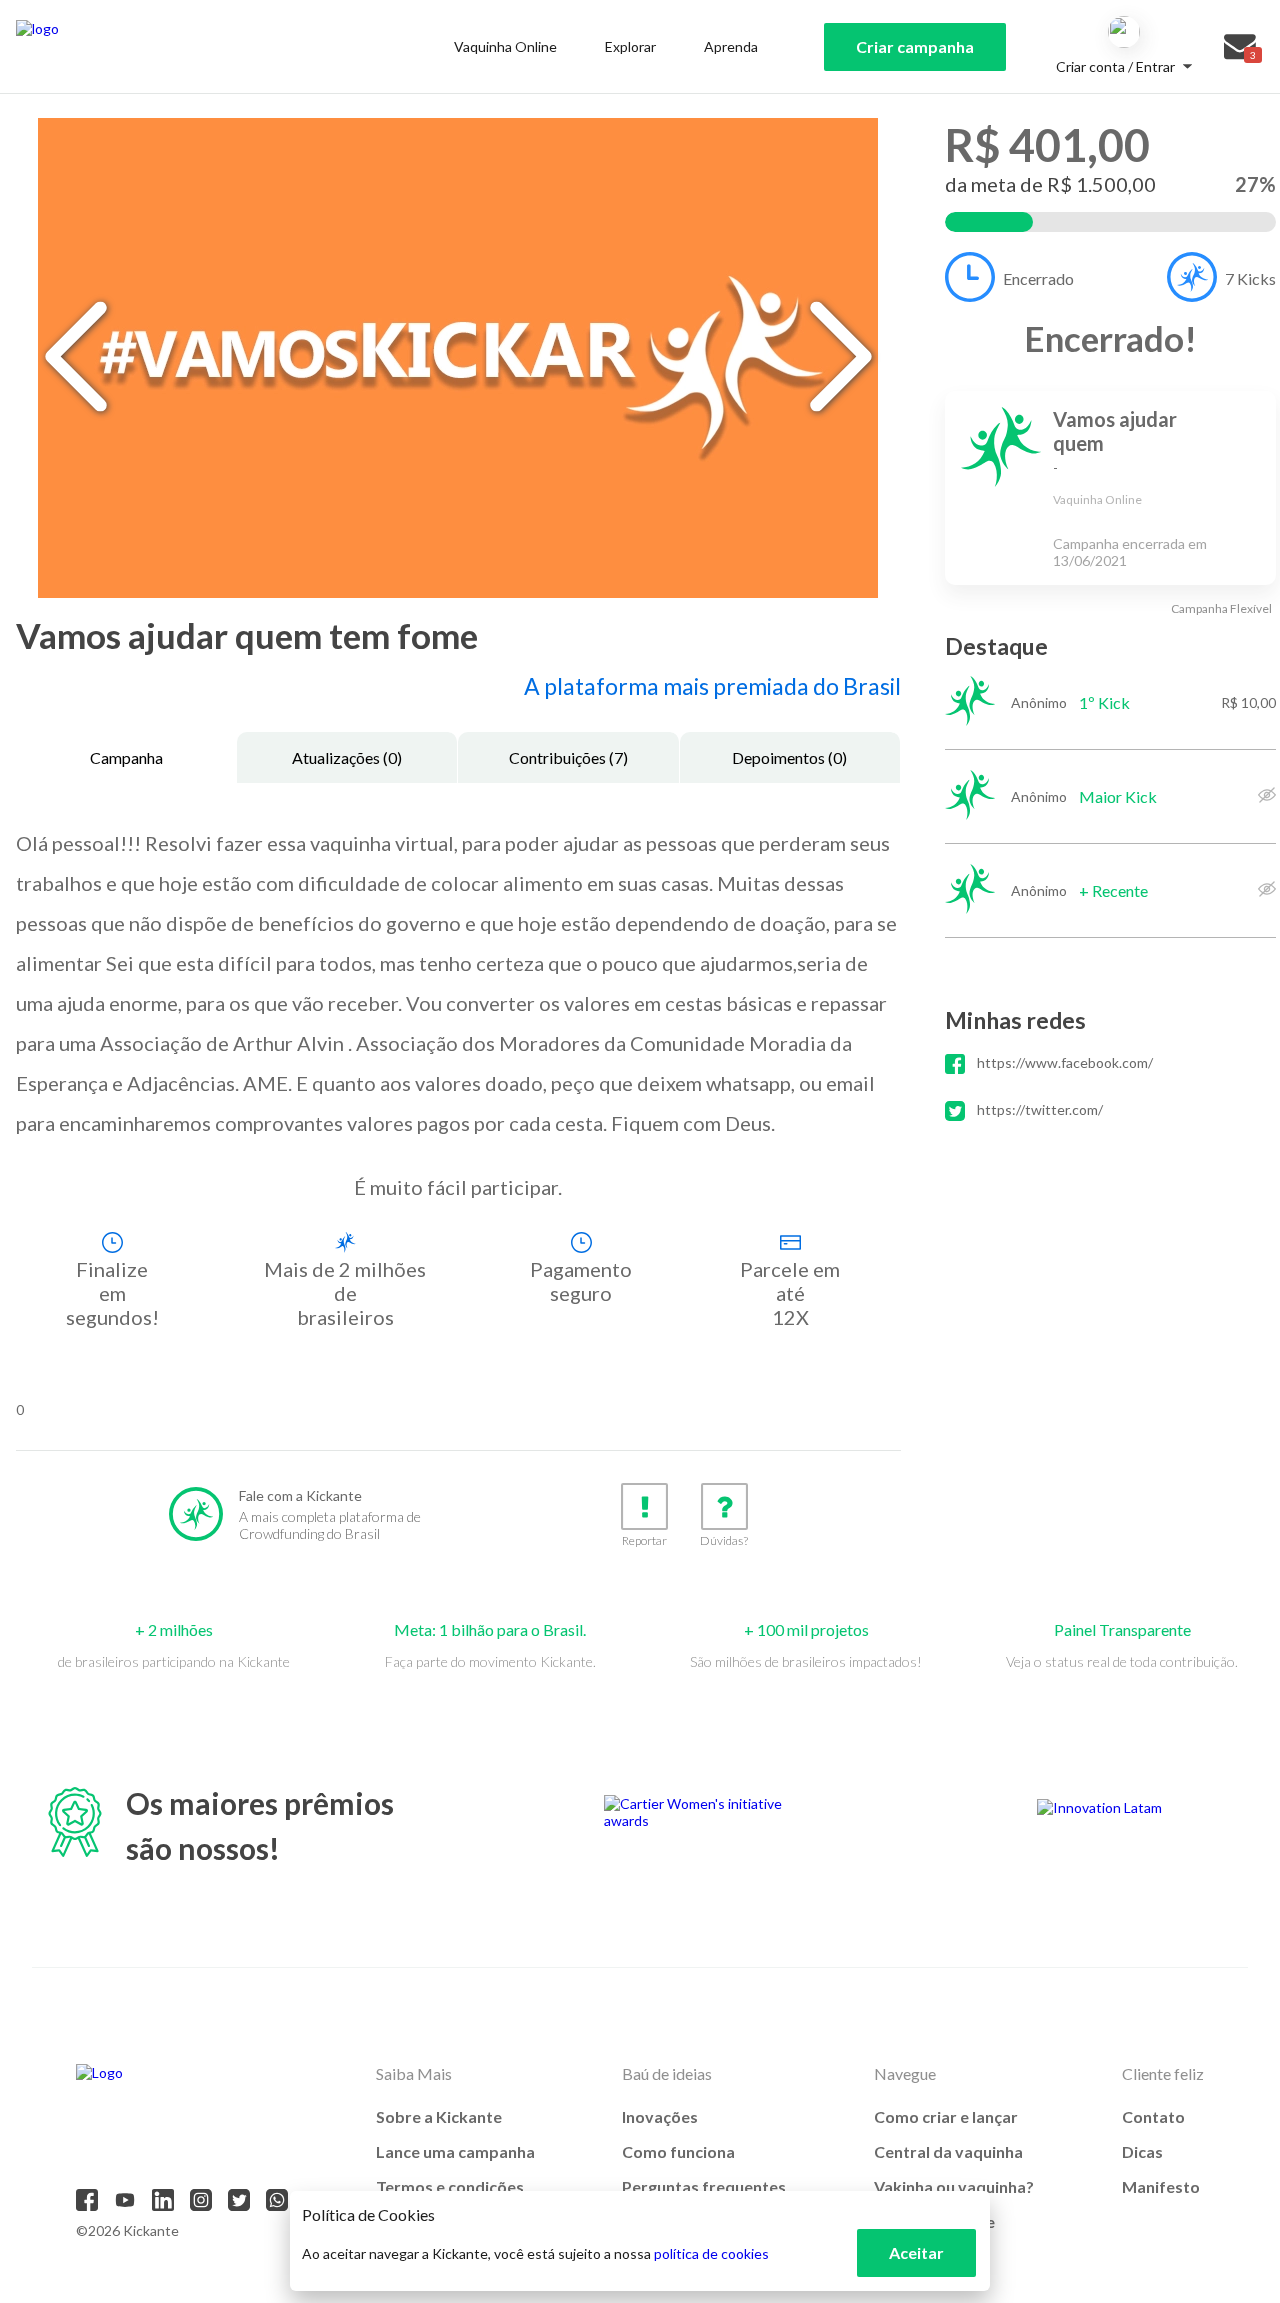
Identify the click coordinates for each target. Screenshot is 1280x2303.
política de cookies (711, 2253)
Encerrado (1038, 278)
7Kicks (1250, 278)
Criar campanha (915, 46)
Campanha (126, 757)
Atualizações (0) (347, 757)
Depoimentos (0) (789, 757)
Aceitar (916, 2252)
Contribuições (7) (568, 757)
